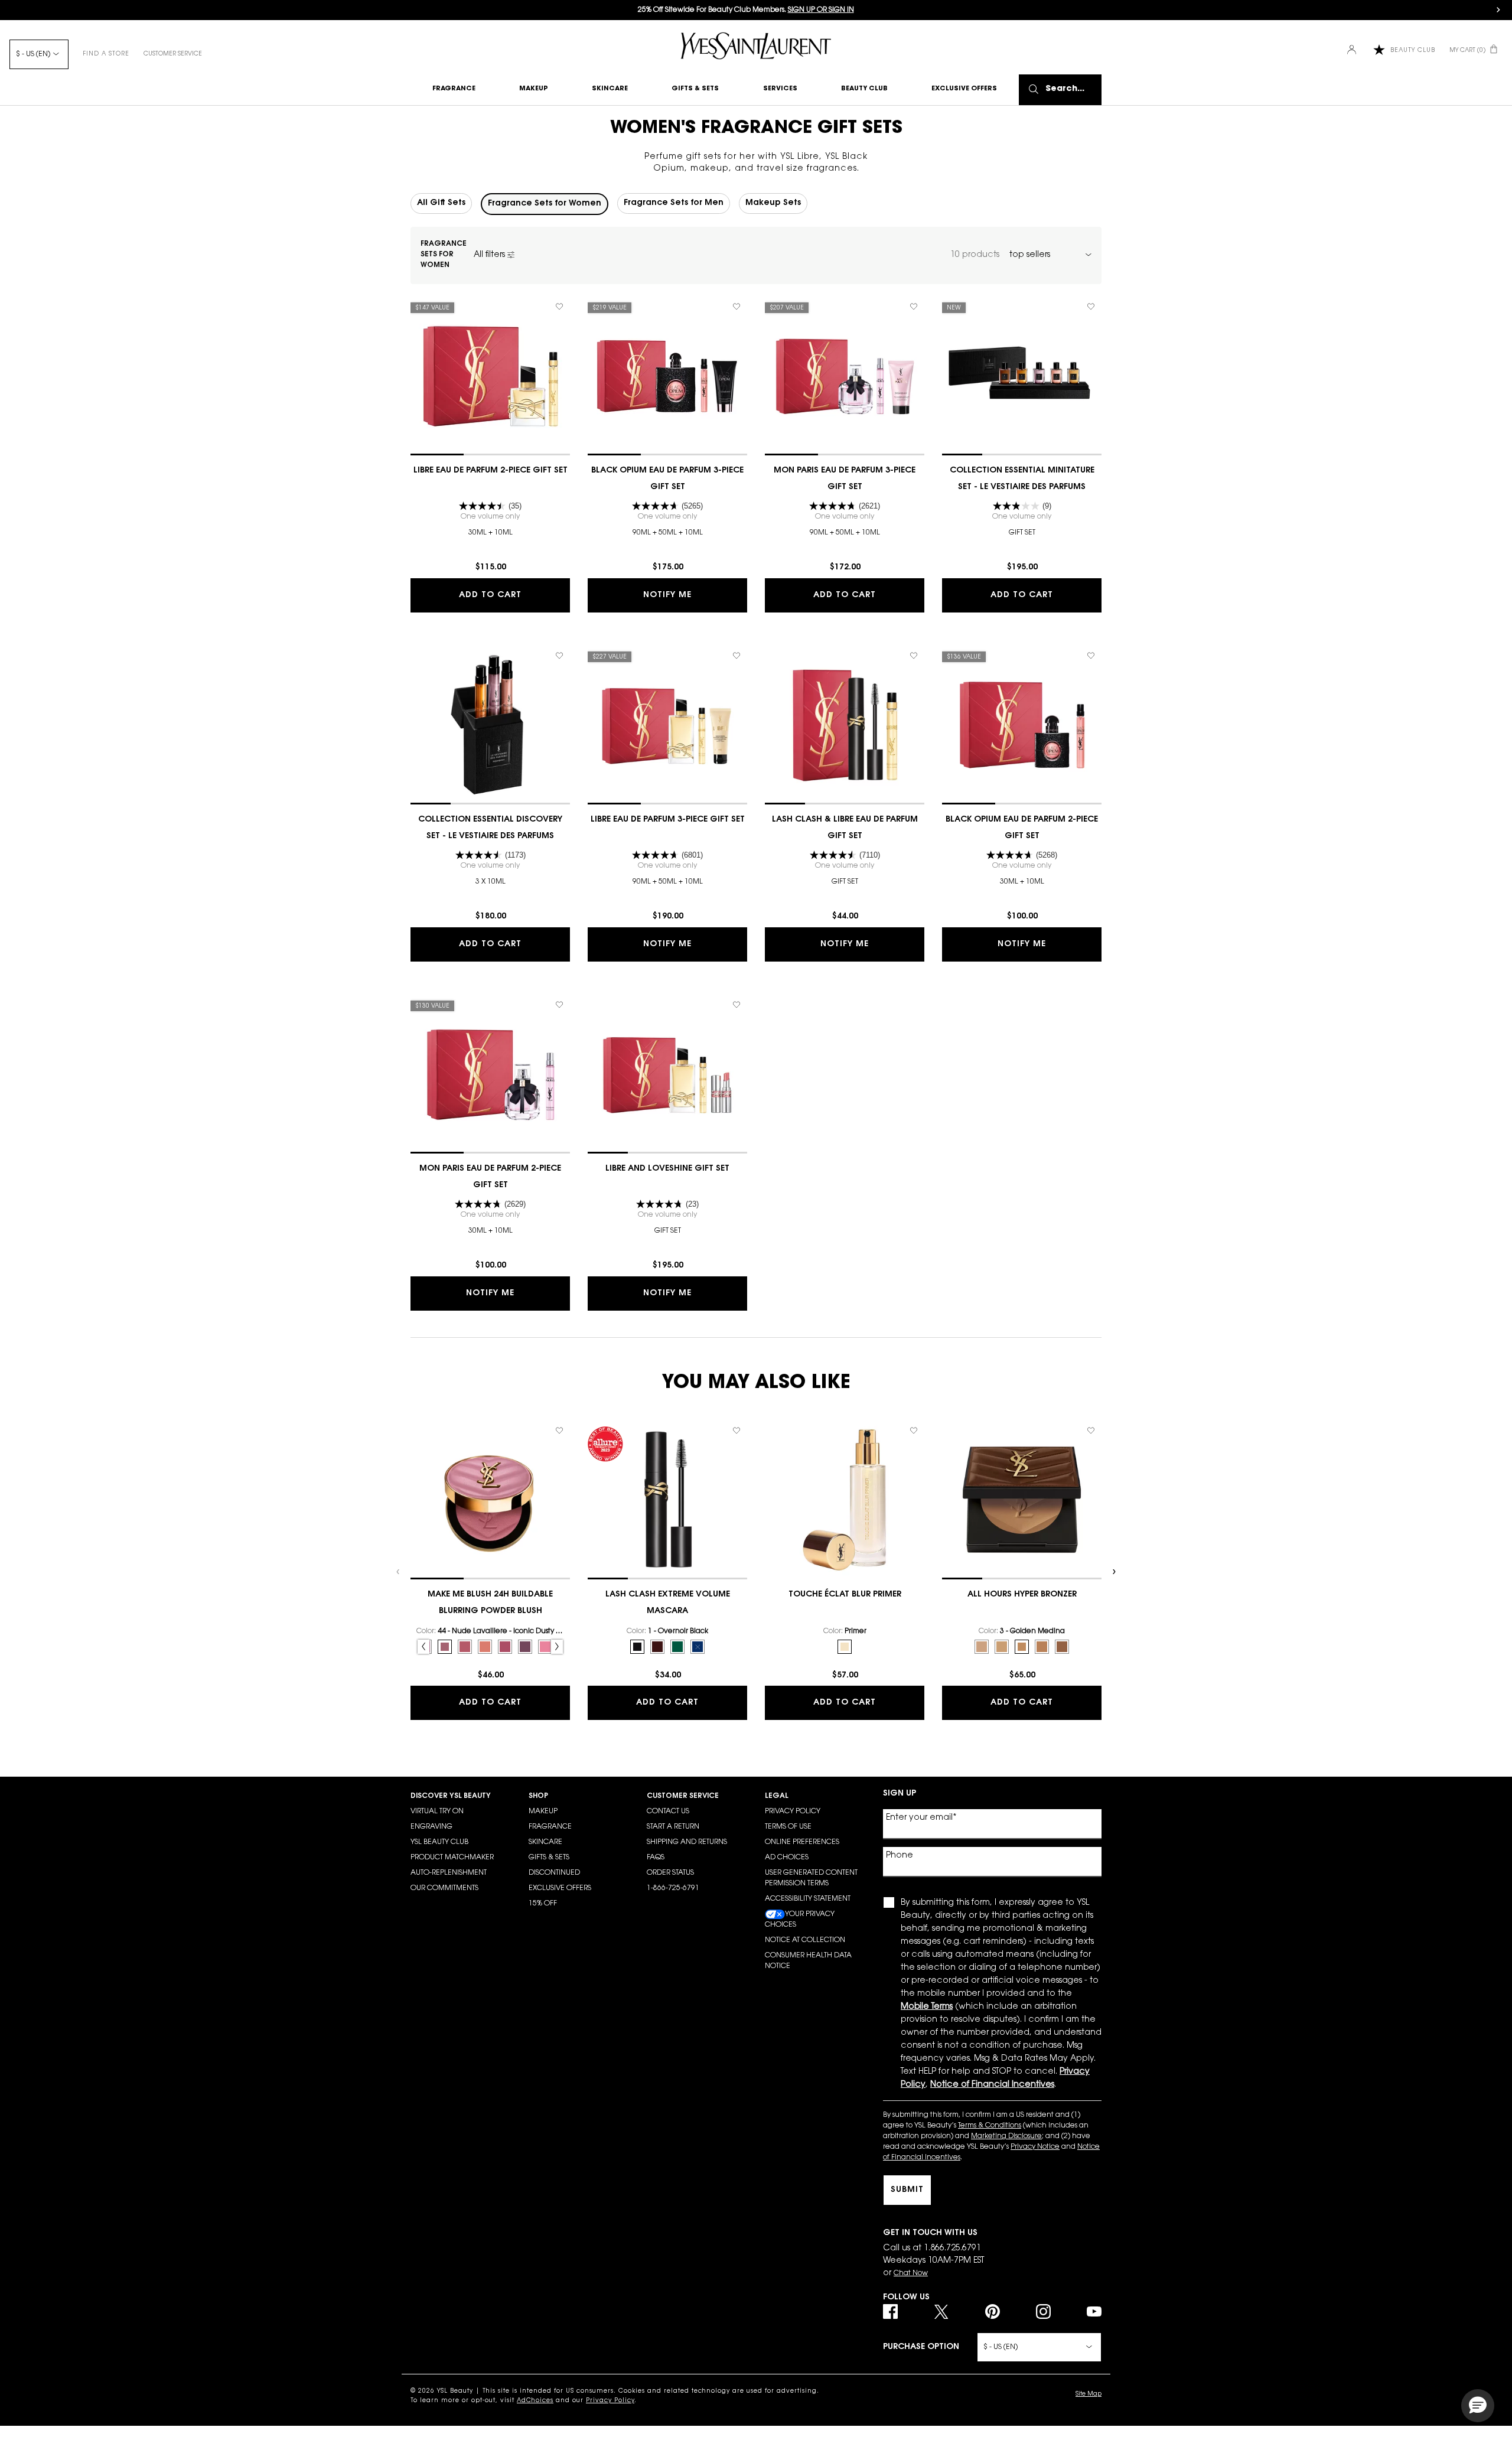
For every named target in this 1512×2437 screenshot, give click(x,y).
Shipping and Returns (687, 1842)
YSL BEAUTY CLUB (439, 1842)
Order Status (670, 1873)
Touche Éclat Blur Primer (845, 1595)
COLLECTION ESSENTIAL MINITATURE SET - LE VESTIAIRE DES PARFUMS (1022, 479)
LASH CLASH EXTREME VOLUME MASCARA (668, 1603)
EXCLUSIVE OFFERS (560, 1888)
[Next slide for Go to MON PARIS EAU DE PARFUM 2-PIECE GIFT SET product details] (564, 1074)
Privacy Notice (1035, 2147)
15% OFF (543, 1904)
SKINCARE (545, 1842)
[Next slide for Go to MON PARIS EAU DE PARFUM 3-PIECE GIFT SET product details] (918, 376)
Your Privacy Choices (800, 1920)
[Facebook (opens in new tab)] (890, 2311)
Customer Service (173, 54)
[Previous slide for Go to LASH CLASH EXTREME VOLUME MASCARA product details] (594, 1500)
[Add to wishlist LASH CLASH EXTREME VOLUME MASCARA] (737, 1431)
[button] (1478, 2406)
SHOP (538, 1796)
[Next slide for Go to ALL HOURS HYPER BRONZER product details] (1096, 1500)
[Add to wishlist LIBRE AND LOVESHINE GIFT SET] (737, 1005)
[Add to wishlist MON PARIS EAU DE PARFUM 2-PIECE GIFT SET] (559, 1005)
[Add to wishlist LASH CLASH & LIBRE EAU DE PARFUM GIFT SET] (914, 656)
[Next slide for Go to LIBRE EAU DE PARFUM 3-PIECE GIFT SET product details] (741, 725)
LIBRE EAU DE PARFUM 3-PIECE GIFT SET (668, 820)
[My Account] (1353, 51)
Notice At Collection (805, 1940)
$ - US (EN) (33, 54)
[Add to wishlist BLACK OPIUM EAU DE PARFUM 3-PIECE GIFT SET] (737, 307)
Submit (907, 2190)
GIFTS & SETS (549, 1858)
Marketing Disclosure (1006, 2136)
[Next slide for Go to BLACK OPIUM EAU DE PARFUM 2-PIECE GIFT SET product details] (1096, 725)
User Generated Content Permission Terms (811, 1878)
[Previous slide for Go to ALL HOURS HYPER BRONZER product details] (948, 1500)
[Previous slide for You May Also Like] (399, 1572)
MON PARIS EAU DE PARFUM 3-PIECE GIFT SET (845, 479)
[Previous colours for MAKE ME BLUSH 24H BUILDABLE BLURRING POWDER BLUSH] (423, 1647)
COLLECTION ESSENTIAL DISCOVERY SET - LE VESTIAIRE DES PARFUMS (490, 828)
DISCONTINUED (554, 1873)
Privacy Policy (793, 1812)
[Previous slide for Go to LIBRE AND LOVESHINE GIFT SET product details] (594, 1074)
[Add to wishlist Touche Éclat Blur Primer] (914, 1431)
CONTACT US (668, 1812)
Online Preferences (802, 1842)
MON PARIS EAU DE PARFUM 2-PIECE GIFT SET (490, 1177)
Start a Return (673, 1827)
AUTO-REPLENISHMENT (449, 1873)
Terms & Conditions (990, 2126)
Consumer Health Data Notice (808, 1961)
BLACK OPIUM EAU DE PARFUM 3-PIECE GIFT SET (667, 479)
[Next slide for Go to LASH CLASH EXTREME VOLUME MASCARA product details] (741, 1500)
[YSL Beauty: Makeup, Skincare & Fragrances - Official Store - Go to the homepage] (756, 46)
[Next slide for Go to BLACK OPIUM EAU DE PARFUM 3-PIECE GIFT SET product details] (741, 376)
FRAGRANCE (550, 1827)
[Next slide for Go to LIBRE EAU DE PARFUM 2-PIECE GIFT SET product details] (564, 376)
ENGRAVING (431, 1827)
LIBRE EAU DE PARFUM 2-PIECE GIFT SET (491, 471)
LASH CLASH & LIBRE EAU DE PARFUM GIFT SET (845, 828)
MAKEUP (543, 1812)
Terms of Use (788, 1827)
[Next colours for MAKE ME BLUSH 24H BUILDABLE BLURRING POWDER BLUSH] (557, 1647)
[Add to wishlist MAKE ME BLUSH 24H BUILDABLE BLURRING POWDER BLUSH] (559, 1431)
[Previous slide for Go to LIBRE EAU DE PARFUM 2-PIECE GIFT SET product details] (416, 376)
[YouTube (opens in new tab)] (1094, 2311)
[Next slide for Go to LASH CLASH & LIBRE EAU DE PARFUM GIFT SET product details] (918, 725)
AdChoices (535, 2401)
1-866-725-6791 (673, 1888)
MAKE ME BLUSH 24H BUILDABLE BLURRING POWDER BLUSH (490, 1603)
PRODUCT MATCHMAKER (452, 1858)
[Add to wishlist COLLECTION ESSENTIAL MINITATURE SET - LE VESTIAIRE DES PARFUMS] (1091, 307)
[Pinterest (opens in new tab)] (993, 2311)
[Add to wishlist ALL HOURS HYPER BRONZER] (1091, 1431)
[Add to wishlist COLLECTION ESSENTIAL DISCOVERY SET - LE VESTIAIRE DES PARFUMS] (559, 656)
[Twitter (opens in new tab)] (941, 2311)
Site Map (1089, 2394)
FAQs (656, 1858)
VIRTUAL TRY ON (437, 1812)
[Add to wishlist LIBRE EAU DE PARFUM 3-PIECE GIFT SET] (737, 656)
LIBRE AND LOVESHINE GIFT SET (667, 1169)
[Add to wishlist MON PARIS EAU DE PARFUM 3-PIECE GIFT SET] (914, 307)
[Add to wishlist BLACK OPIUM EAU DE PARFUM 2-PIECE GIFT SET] (1091, 656)
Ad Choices (787, 1858)
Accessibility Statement (808, 1899)
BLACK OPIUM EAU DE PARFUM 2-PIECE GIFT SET (1022, 828)
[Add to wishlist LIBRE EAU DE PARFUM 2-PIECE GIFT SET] (559, 307)
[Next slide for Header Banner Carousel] (1498, 10)
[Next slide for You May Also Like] (1113, 1572)
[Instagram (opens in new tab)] (1043, 2311)
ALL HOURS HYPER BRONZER (1022, 1595)
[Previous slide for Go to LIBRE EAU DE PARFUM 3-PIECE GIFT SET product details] (594, 725)
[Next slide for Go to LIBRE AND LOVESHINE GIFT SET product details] (741, 1074)
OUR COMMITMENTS (444, 1888)
